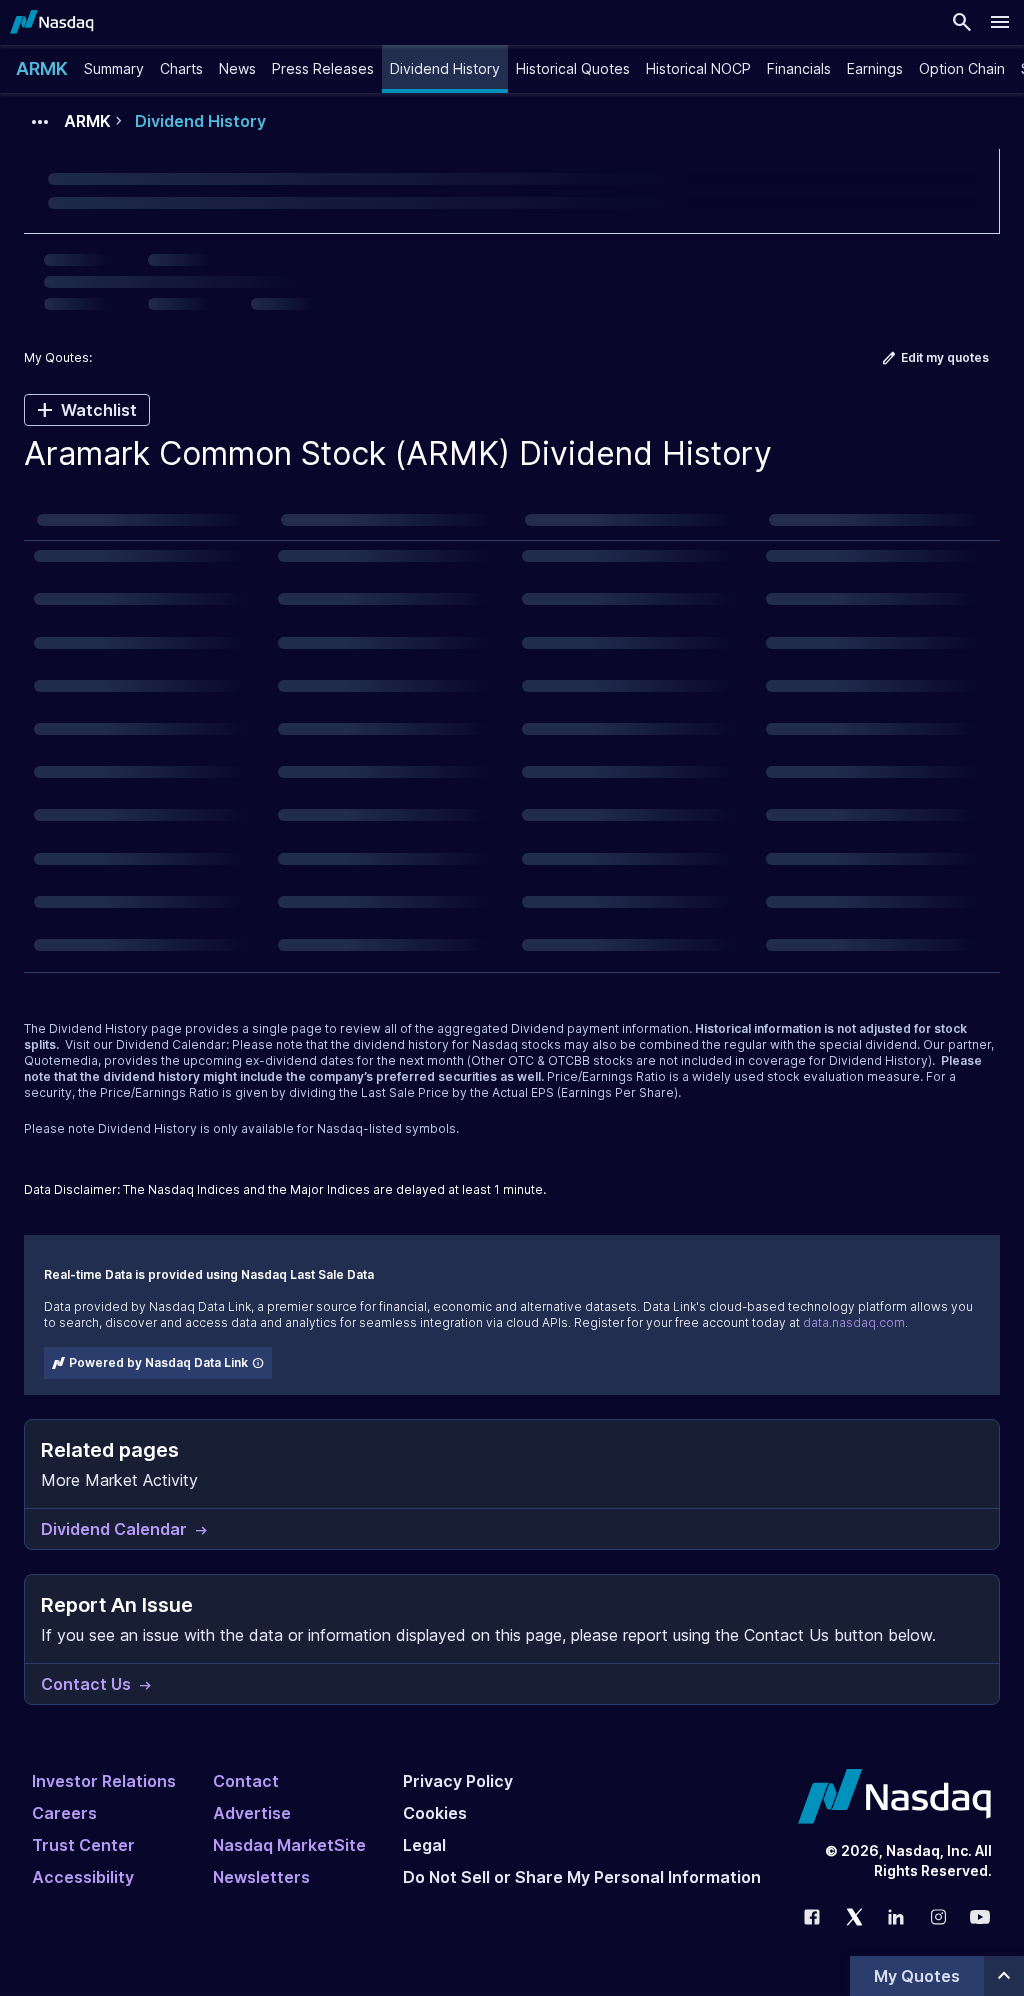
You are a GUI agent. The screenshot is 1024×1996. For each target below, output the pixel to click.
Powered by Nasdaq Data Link (158, 1362)
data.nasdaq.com (854, 1322)
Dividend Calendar (171, 1044)
